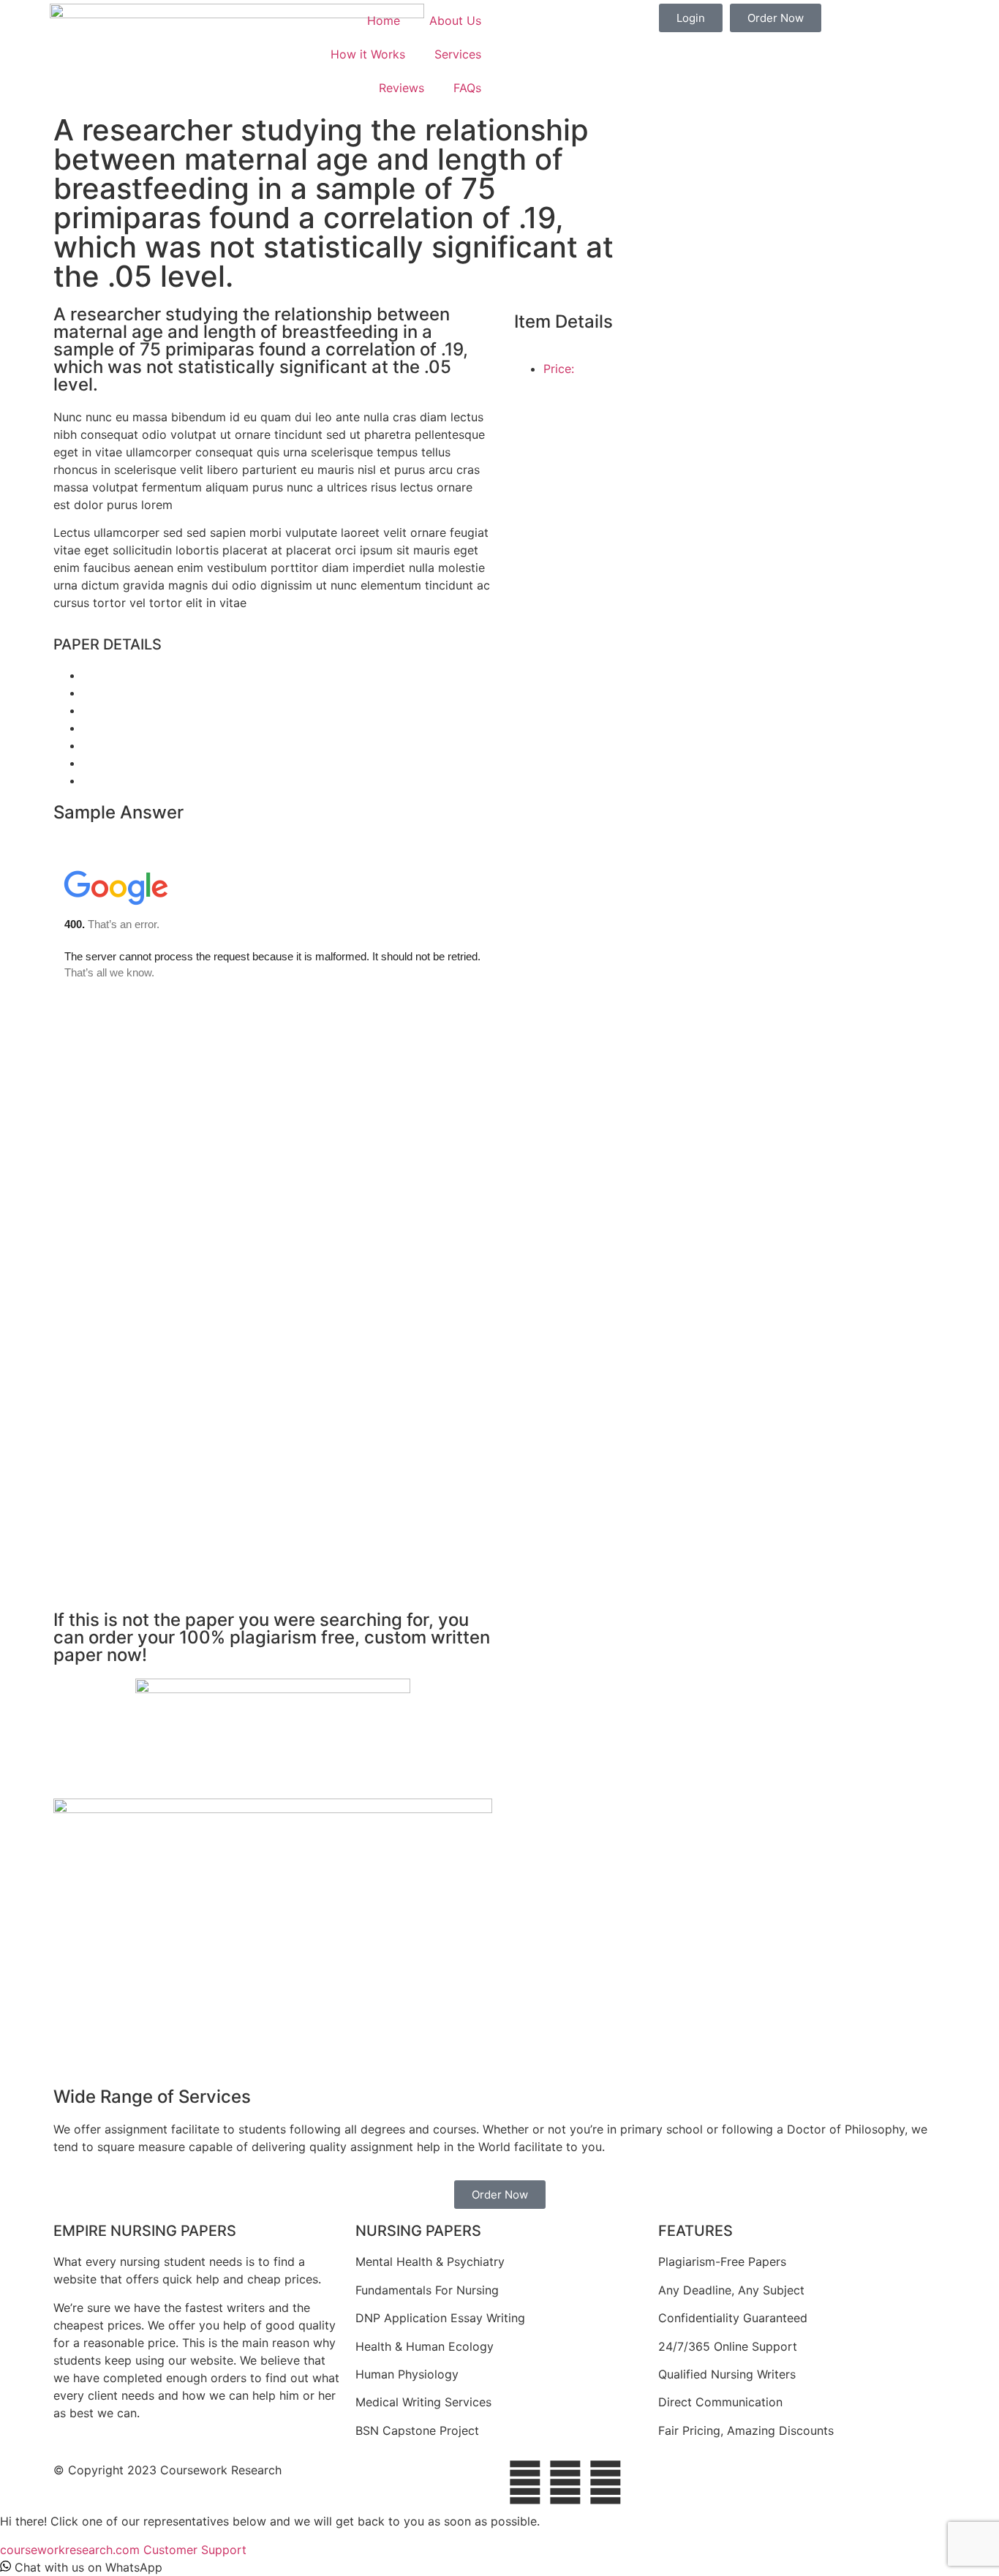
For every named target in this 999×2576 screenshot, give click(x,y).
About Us (455, 20)
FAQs (467, 88)
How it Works (368, 54)
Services (458, 54)
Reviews (402, 88)
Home (384, 20)
